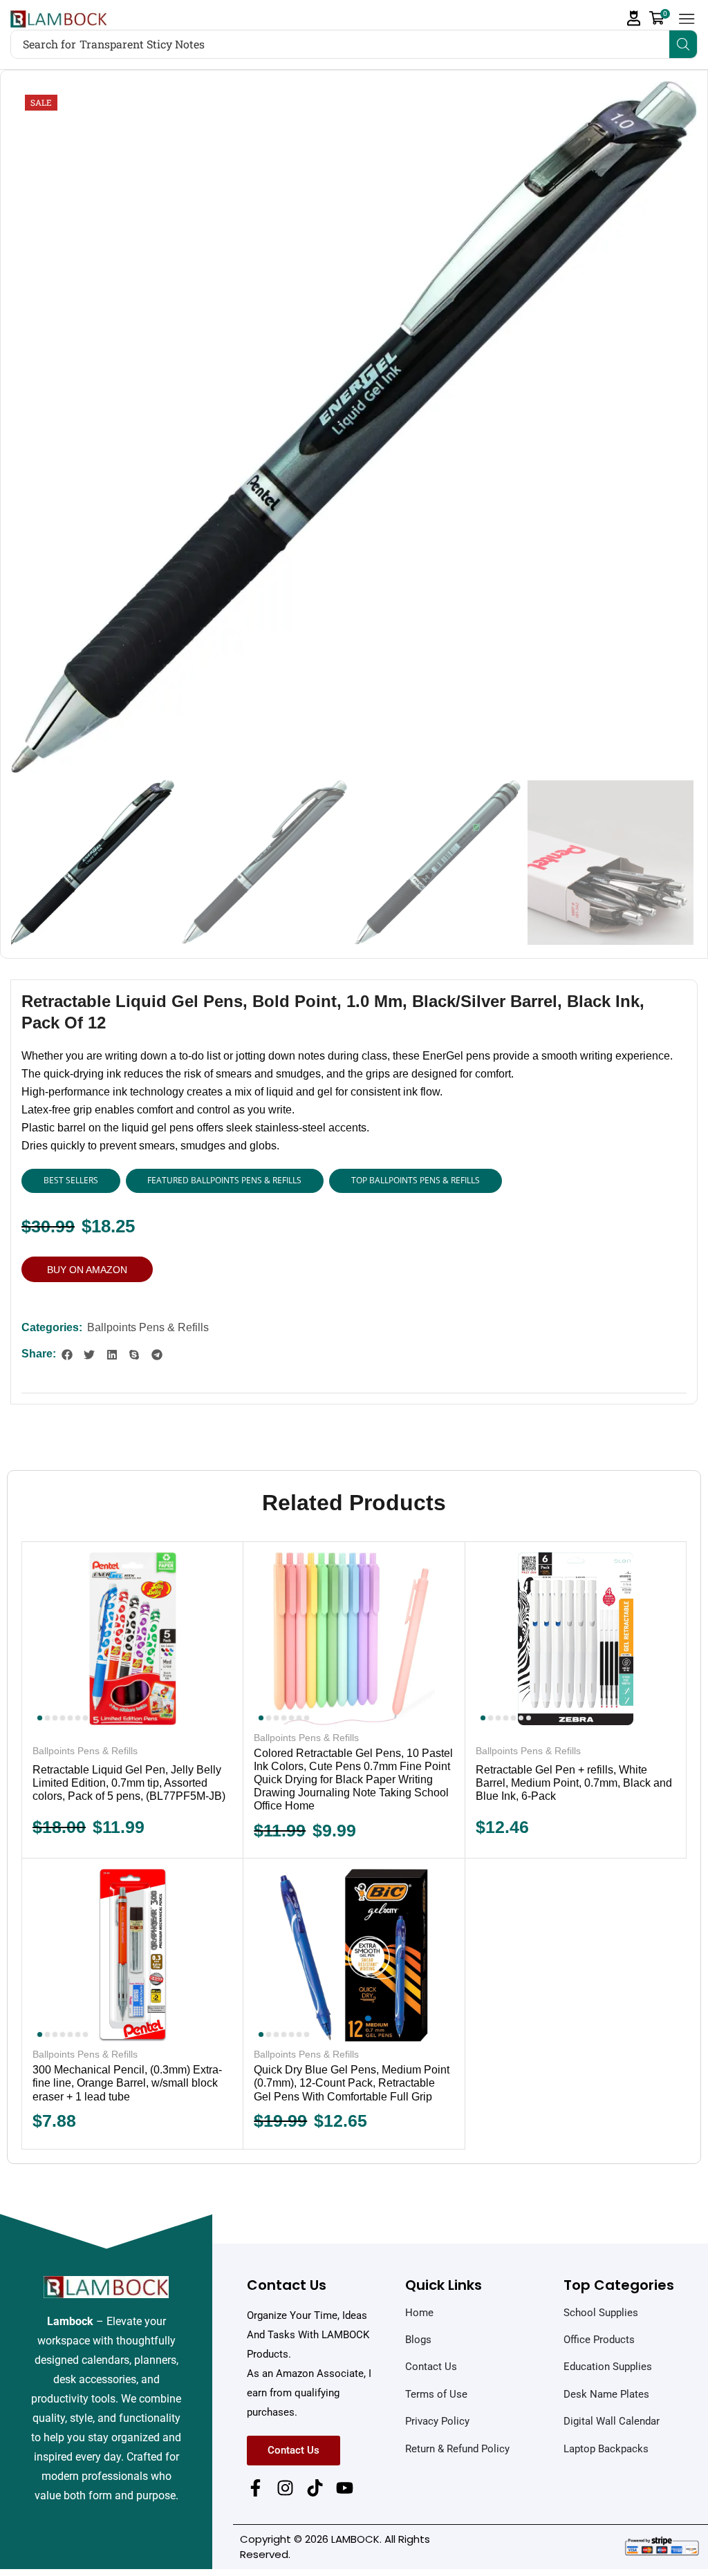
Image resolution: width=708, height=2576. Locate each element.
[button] (634, 18)
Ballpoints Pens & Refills (148, 1327)
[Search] (683, 44)
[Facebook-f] (255, 2488)
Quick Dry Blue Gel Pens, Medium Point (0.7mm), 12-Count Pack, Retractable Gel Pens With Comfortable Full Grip (352, 2083)
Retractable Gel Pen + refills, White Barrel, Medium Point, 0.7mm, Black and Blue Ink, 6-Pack (574, 1783)
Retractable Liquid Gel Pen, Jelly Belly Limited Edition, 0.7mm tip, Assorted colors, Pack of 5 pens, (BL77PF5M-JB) (129, 1783)
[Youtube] (345, 2488)
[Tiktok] (315, 2488)
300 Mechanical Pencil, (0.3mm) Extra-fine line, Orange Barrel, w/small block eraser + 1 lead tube (127, 2083)
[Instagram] (285, 2488)
